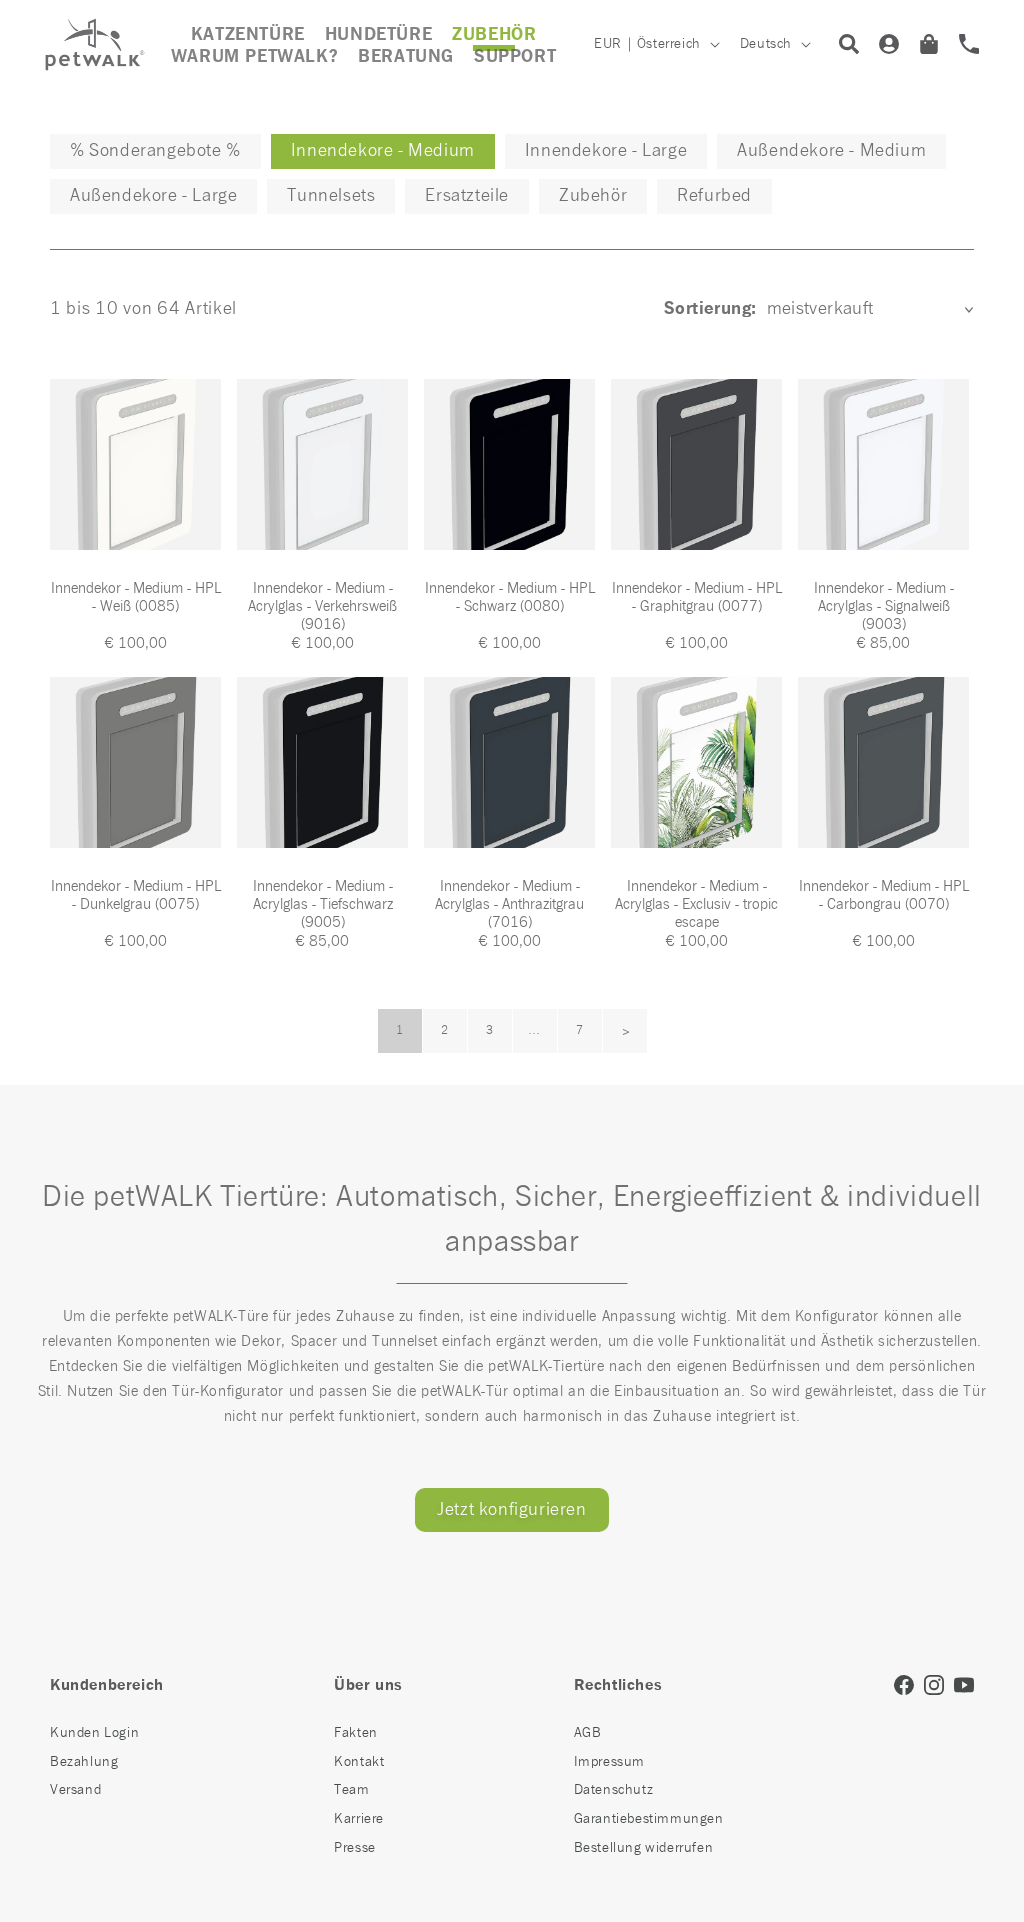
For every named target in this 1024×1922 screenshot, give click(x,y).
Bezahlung (84, 1762)
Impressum (609, 1762)
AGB (588, 1733)
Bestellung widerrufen (644, 1848)
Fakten (356, 1733)
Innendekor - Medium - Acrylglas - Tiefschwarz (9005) (323, 904)
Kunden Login (94, 1733)
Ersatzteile (467, 196)
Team (351, 1790)
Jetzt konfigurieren (511, 1510)
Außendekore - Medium (831, 151)
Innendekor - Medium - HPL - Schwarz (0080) (510, 597)
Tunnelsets (331, 196)
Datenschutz (614, 1790)
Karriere (359, 1819)
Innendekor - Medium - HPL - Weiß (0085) (136, 597)
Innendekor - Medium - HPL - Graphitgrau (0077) (697, 597)
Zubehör (593, 196)
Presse (355, 1848)
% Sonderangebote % (155, 151)
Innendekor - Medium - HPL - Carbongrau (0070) (884, 895)
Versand (75, 1790)
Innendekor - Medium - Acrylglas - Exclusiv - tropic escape (696, 904)
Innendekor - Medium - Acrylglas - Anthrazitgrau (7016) (509, 904)
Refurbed (714, 196)
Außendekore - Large (153, 196)
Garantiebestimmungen (649, 1819)
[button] (494, 35)
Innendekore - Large (606, 151)
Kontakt (359, 1762)
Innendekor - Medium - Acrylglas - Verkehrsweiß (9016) (322, 606)
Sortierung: (710, 309)
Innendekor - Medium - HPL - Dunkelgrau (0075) (136, 895)
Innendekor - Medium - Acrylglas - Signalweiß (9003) (884, 606)
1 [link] (400, 1031)
